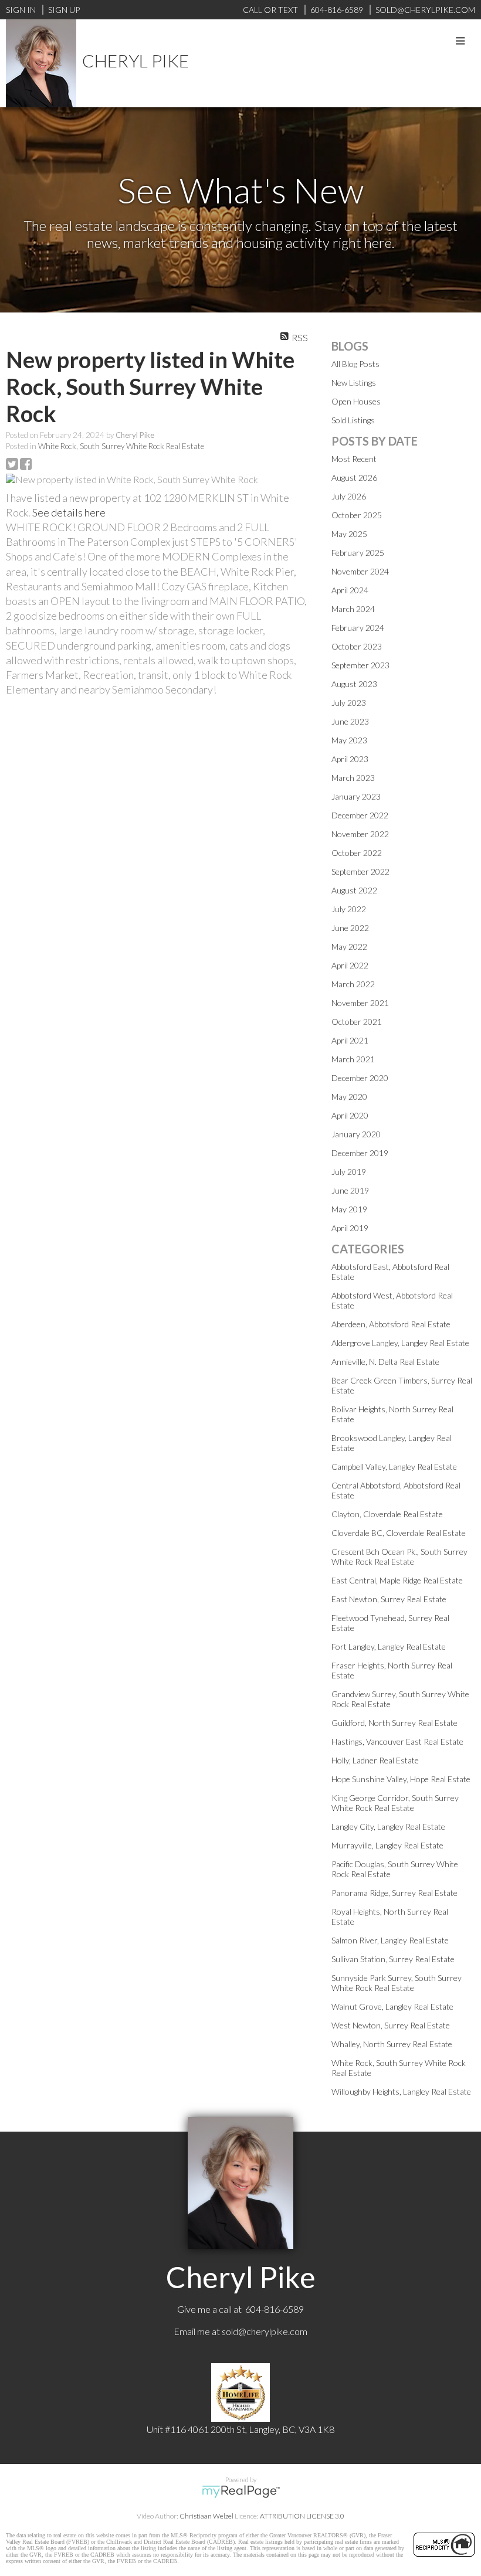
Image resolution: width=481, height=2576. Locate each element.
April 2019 (350, 1228)
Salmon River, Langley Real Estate (390, 1940)
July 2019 (349, 1172)
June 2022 (350, 928)
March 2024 (353, 609)
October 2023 (357, 646)
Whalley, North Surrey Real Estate (392, 2044)
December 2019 (360, 1153)
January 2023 (356, 796)
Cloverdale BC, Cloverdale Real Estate (399, 1533)
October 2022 (357, 853)
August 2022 (354, 890)
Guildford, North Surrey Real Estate (394, 1723)
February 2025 (358, 553)
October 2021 (357, 1022)
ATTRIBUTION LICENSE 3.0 (302, 2516)
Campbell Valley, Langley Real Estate (394, 1467)
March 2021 (353, 1059)
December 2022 (360, 815)
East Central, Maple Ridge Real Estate (397, 1580)
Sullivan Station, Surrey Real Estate (393, 1959)
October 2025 (357, 515)
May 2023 (349, 740)
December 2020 (360, 1078)
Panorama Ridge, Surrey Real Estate (394, 1893)
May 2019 (349, 1209)
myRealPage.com (241, 2492)
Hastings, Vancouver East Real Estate (397, 1741)
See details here (69, 512)
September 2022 (360, 871)
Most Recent (354, 459)
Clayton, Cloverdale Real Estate (387, 1514)
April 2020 (350, 1115)
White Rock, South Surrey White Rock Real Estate (121, 446)
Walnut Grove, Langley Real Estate (392, 2006)
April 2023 (350, 759)
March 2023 (353, 778)
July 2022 (349, 909)
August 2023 (354, 684)
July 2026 (349, 496)
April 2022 (350, 965)
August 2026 (354, 478)
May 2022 (349, 947)
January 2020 (356, 1134)
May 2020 (349, 1097)
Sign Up (64, 10)
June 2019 (350, 1190)
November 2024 (360, 571)
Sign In (21, 10)
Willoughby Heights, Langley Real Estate (401, 2091)
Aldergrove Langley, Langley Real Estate (400, 1343)
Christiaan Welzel (206, 2516)
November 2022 (360, 834)
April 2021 (350, 1040)
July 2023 (349, 703)
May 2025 (349, 534)
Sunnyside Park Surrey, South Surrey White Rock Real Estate (397, 1983)
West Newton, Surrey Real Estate (391, 2025)
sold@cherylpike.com (265, 2331)
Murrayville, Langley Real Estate (387, 1845)
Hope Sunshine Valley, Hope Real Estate (401, 1779)
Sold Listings (353, 420)
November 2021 (360, 1003)
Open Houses (356, 401)
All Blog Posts (355, 364)
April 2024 (350, 590)
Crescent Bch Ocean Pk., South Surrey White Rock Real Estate (399, 1557)
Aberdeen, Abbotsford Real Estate (391, 1324)
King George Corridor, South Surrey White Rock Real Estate (395, 1803)
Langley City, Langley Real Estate (388, 1826)
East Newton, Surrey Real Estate (389, 1599)
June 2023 (350, 721)
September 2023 (360, 665)
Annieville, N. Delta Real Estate (385, 1362)
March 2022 (353, 984)
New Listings (354, 383)
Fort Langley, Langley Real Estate (389, 1646)
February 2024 (358, 628)
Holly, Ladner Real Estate (375, 1760)
